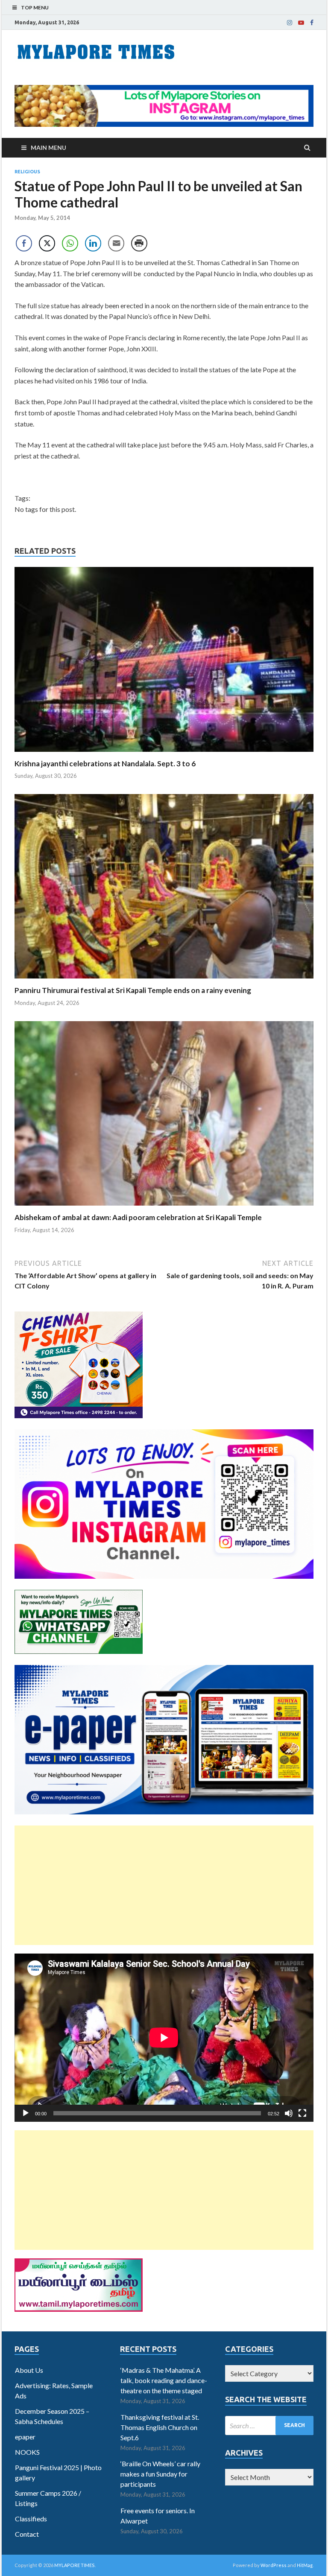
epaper (25, 2437)
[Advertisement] (164, 1885)
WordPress (274, 2565)
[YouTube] (301, 23)
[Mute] (289, 2113)
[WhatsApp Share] (70, 243)
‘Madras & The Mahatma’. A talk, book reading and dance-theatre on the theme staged (164, 2380)
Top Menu (35, 7)
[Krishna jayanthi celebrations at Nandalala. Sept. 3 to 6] (164, 754)
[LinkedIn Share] (93, 243)
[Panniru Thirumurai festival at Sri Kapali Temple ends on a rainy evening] (164, 980)
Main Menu (48, 147)
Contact (27, 2534)
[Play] (26, 2113)
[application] (164, 2038)
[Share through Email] (116, 243)
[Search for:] (269, 2426)
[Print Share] (139, 243)
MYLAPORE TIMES (75, 2565)
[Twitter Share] (47, 243)
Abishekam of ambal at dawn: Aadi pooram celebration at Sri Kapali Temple (138, 1217)
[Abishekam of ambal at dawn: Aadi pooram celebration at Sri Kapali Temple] (164, 1208)
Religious (27, 172)
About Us (29, 2370)
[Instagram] (290, 23)
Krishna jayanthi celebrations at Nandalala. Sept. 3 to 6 (105, 764)
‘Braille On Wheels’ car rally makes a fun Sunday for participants (160, 2474)
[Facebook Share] (24, 243)
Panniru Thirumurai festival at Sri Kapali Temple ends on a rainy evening (133, 990)
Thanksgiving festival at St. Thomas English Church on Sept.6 (160, 2427)
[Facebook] (312, 23)
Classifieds (31, 2519)
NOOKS (27, 2452)
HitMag (305, 2565)
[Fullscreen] (302, 2113)
